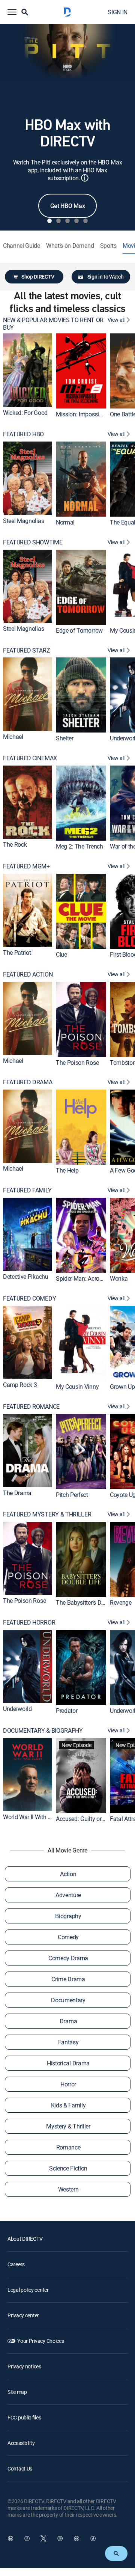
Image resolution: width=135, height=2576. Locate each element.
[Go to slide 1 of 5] (49, 221)
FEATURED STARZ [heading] (27, 650)
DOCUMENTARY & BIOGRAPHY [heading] (43, 1731)
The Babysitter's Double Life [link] (91, 1602)
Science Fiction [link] (68, 2168)
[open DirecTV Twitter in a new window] (43, 2538)
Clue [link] (61, 954)
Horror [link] (68, 2084)
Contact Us (20, 2468)
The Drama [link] (17, 1493)
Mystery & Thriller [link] (68, 2126)
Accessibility (21, 2443)
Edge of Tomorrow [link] (79, 630)
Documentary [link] (68, 2000)
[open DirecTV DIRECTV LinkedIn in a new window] (10, 2538)
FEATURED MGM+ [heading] (26, 866)
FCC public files (24, 2417)
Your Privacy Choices (40, 2341)
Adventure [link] (68, 1895)
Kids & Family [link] (68, 2105)
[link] (28, 370)
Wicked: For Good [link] (25, 413)
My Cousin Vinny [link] (77, 1387)
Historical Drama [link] (68, 2063)
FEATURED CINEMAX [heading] (30, 758)
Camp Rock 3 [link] (20, 1385)
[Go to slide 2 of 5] (58, 221)
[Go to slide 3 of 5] (67, 221)
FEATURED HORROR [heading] (29, 1623)
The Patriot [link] (17, 953)
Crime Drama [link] (68, 1979)
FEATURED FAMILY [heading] (27, 1190)
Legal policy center (28, 2290)
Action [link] (68, 1874)
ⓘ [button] (85, 178)
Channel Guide (22, 246)
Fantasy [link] (68, 2042)
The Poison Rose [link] (77, 1063)
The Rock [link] (15, 845)
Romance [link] (68, 2147)
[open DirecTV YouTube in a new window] (76, 2538)
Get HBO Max (67, 206)
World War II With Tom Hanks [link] (40, 1817)
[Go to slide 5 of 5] (85, 221)
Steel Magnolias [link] (23, 521)
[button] (12, 12)
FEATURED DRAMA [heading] (28, 1082)
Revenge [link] (121, 1602)
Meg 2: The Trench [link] (79, 846)
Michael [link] (13, 737)
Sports (108, 246)
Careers (16, 2264)
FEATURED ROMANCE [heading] (31, 1407)
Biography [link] (68, 1916)
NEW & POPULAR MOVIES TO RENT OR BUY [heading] (53, 324)
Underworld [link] (17, 1709)
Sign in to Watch (106, 277)
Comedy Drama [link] (68, 1958)
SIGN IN (118, 12)
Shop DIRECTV (38, 277)
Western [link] (68, 2189)
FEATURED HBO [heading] (23, 434)
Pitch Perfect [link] (72, 1494)
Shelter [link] (65, 738)
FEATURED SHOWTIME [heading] (33, 542)
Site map (17, 2392)
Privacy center (23, 2315)
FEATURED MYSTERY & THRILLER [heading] (47, 1514)
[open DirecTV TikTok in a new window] (93, 2538)
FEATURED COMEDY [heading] (29, 1299)
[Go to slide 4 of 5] (76, 221)
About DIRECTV (25, 2239)
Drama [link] (68, 2021)
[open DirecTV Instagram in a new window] (60, 2538)
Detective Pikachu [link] (26, 1277)
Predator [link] (67, 1711)
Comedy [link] (68, 1937)
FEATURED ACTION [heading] (28, 974)
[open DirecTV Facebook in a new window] (27, 2538)
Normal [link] (65, 522)
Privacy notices (24, 2366)
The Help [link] (67, 1170)
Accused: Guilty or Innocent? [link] (92, 1819)
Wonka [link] (119, 1278)
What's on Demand (70, 246)
